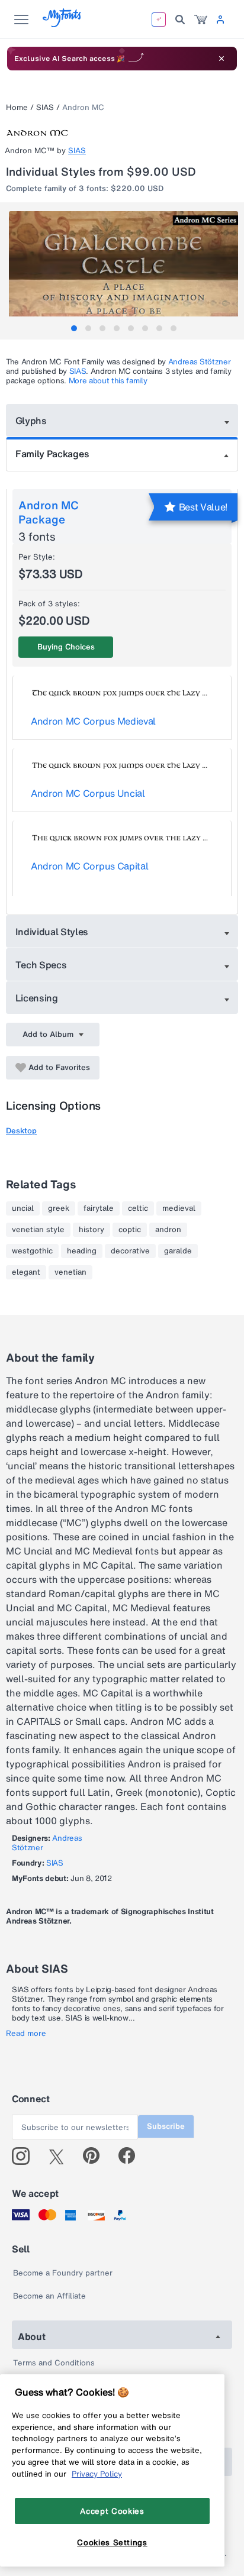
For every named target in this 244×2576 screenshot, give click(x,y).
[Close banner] (221, 59)
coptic (130, 1230)
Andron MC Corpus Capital (89, 866)
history (91, 1230)
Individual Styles (52, 932)
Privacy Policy (97, 2474)
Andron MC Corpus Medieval (93, 721)
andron (168, 1230)
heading (82, 1251)
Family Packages (52, 454)
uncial (23, 1208)
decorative (130, 1251)
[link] (201, 20)
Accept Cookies (112, 2511)
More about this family (108, 381)
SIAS (45, 107)
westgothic (32, 1251)
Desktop (21, 1131)
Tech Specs (41, 965)
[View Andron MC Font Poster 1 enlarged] (123, 268)
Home (17, 107)
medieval (179, 1208)
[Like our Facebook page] (132, 2156)
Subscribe (166, 2126)
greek (59, 1208)
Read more (26, 2034)
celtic (138, 1208)
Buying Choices (66, 647)
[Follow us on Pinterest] (96, 2156)
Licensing (37, 998)
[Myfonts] (62, 24)
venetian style (38, 1230)
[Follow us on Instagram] (25, 2156)
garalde (178, 1251)
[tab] (74, 328)
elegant (26, 1272)
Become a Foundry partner (63, 2273)
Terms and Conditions (54, 2363)
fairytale (99, 1208)
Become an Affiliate (49, 2296)
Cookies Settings (112, 2542)
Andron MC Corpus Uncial (88, 793)
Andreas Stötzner (200, 362)
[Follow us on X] (61, 2156)
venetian (70, 1272)
